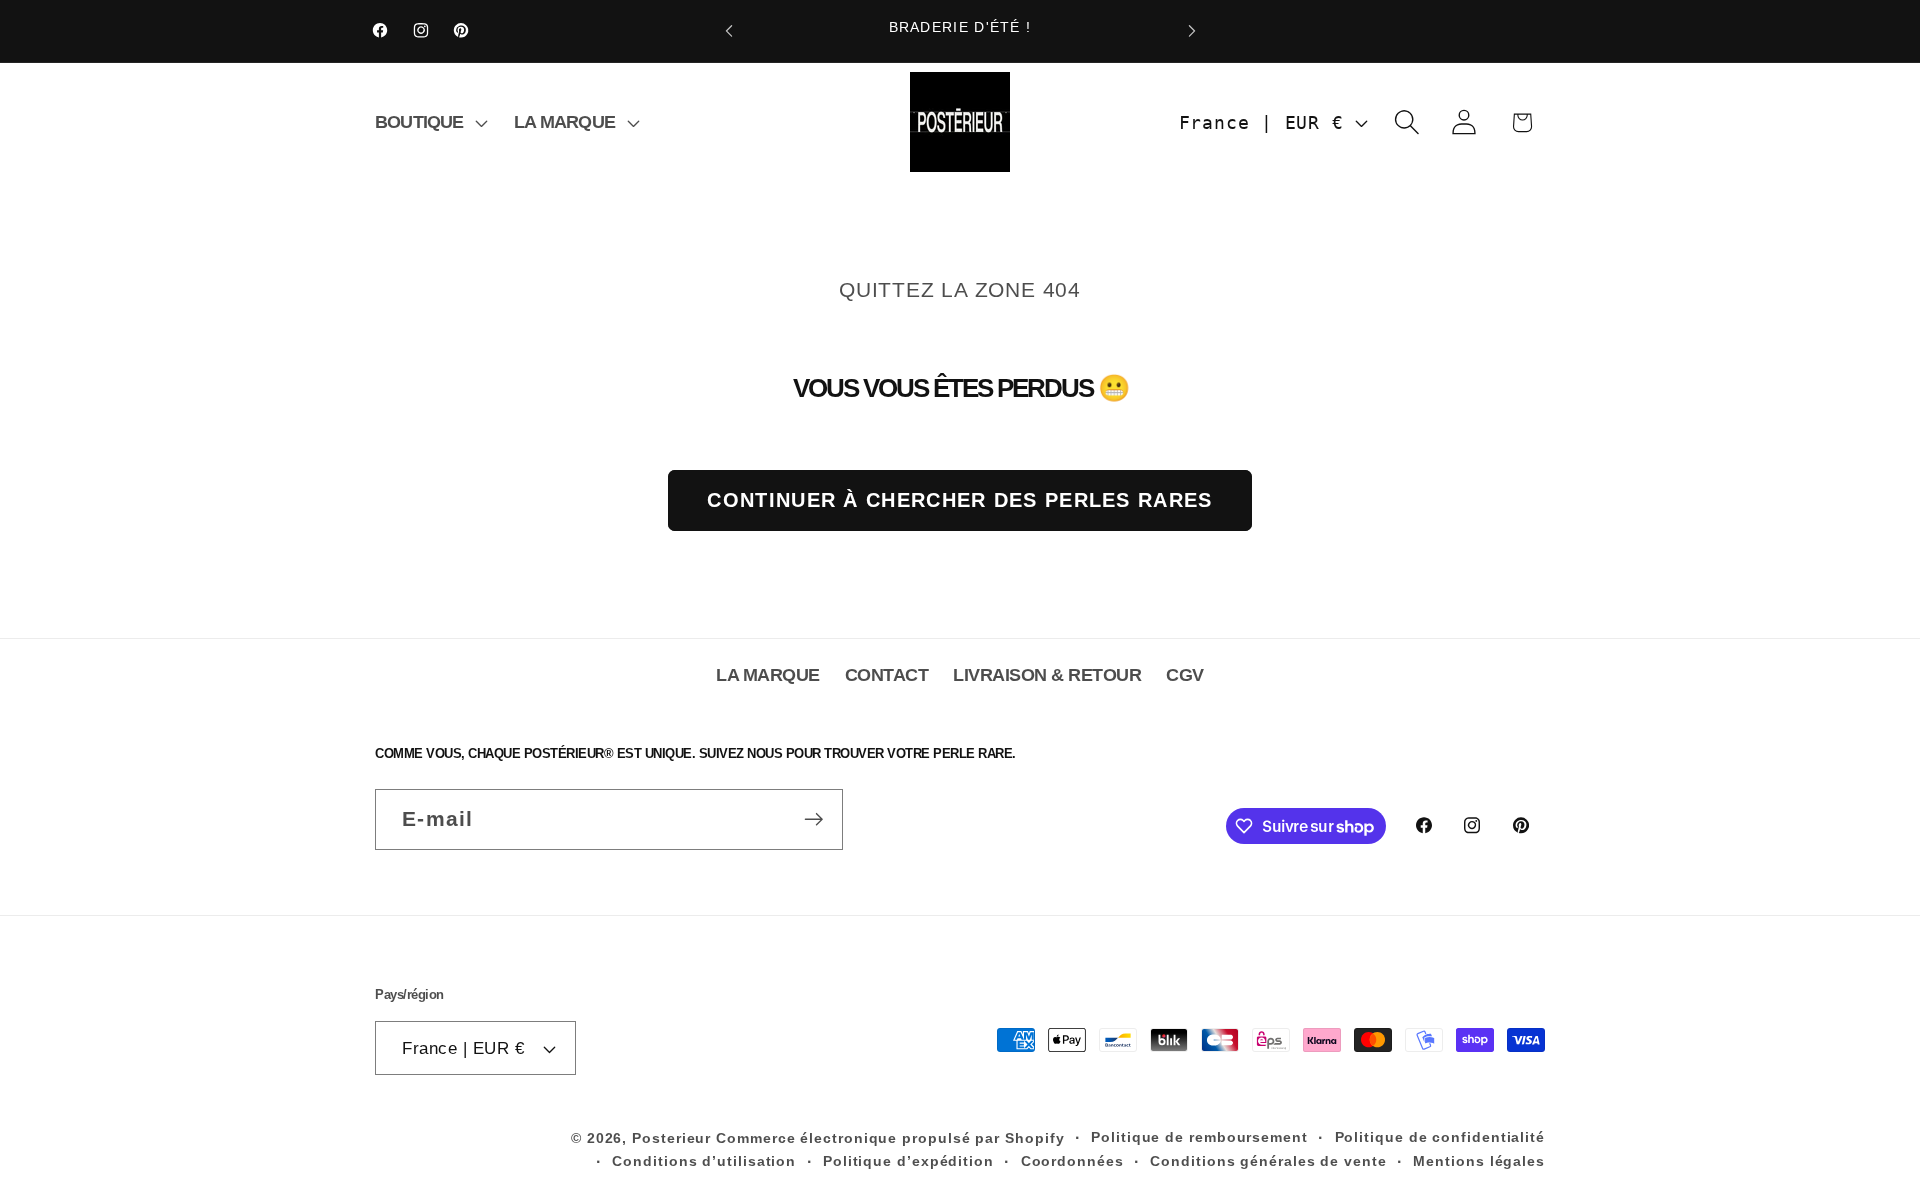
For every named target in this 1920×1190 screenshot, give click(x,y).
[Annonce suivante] (1192, 30)
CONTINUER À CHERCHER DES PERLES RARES (959, 500)
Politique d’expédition (908, 1161)
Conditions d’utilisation (704, 1161)
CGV (1185, 675)
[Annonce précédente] (729, 30)
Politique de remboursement (1199, 1137)
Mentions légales (1479, 1161)
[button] (428, 122)
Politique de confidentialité (1440, 1137)
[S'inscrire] (813, 819)
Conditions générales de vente (1268, 1161)
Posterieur (671, 1138)
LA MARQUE (768, 675)
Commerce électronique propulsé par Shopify (890, 1138)
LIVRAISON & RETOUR (1047, 675)
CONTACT (887, 675)
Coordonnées (1072, 1161)
